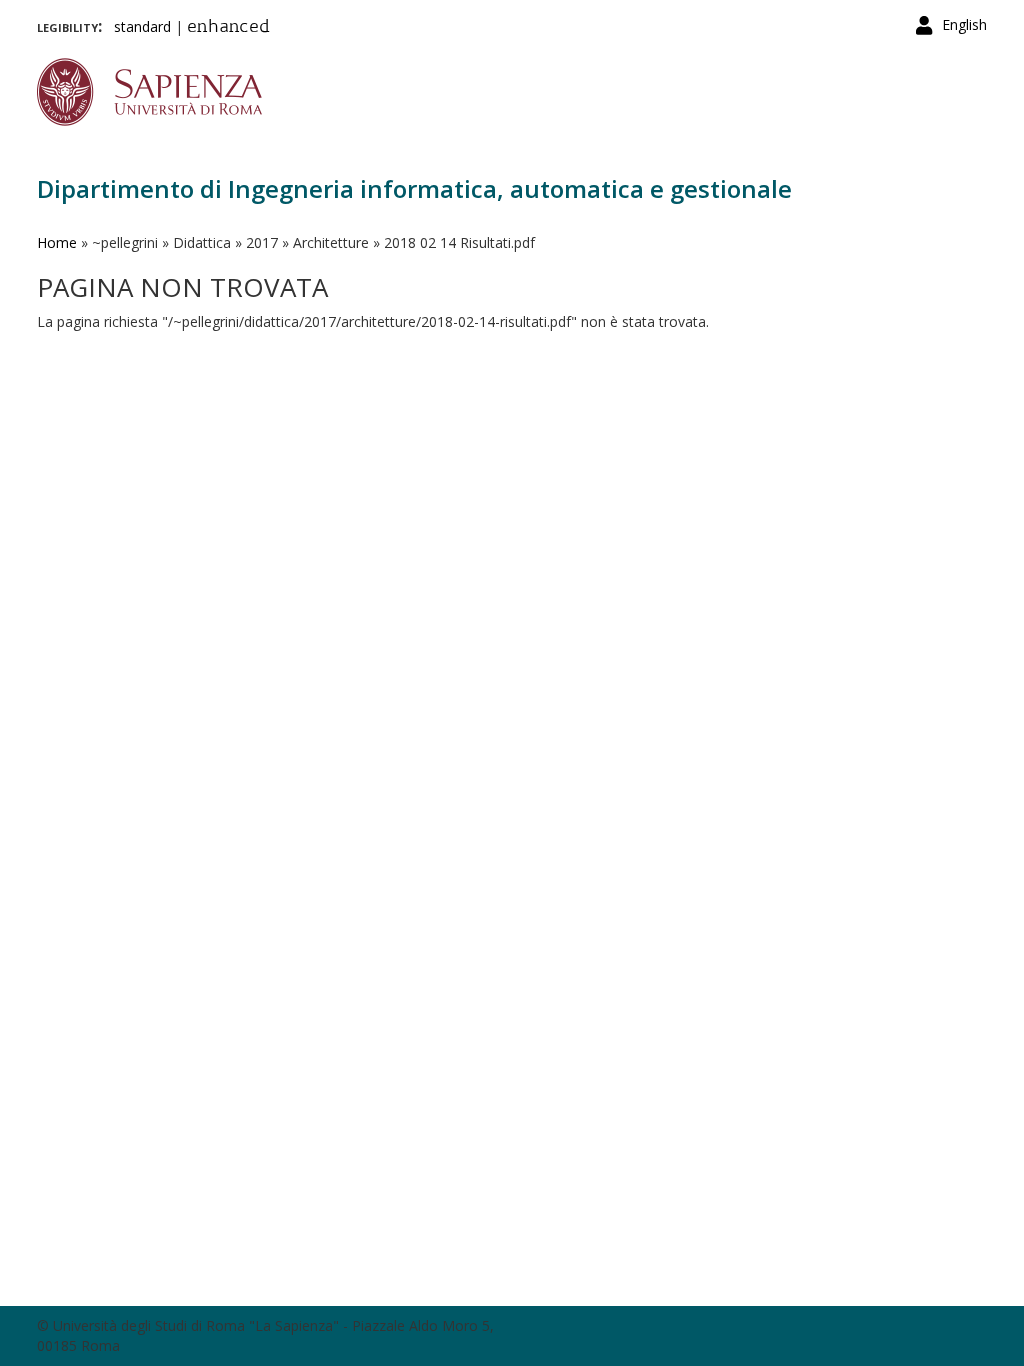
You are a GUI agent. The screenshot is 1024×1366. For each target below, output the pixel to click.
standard (142, 26)
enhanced (228, 28)
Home (57, 242)
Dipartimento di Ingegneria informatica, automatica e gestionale (414, 188)
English (964, 24)
